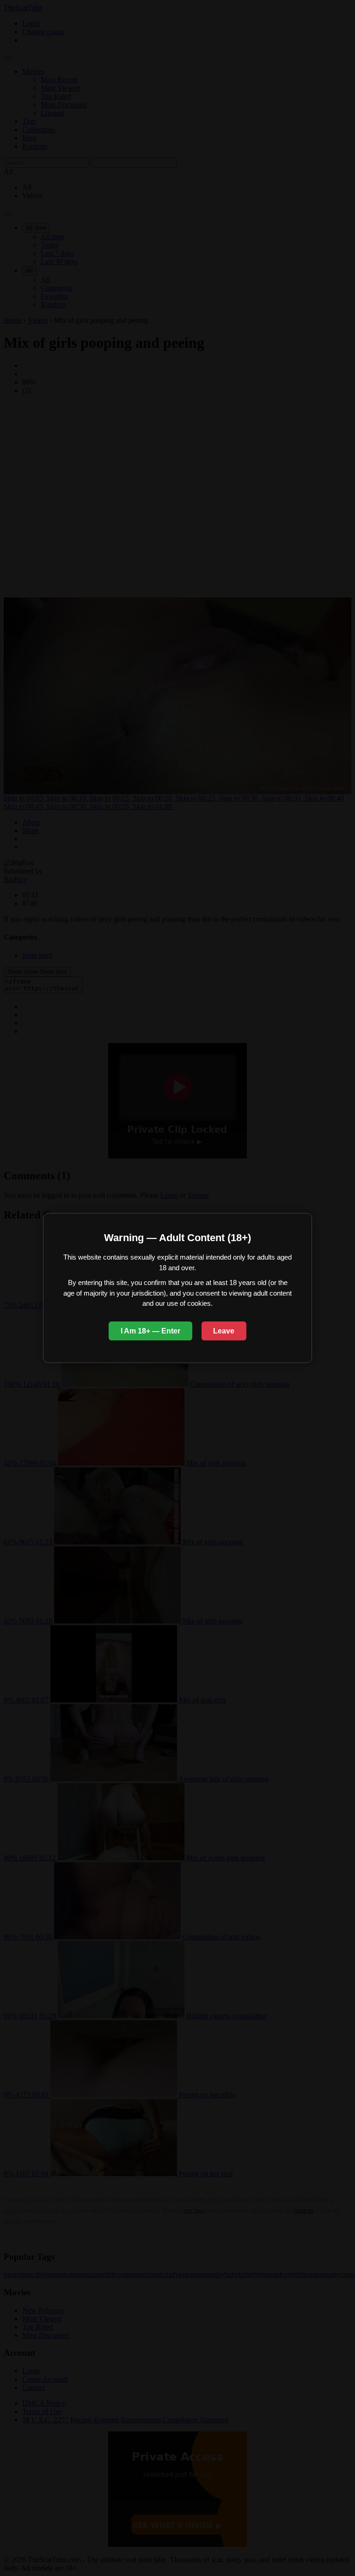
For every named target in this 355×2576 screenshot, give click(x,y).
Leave (224, 1331)
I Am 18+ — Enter (150, 1331)
